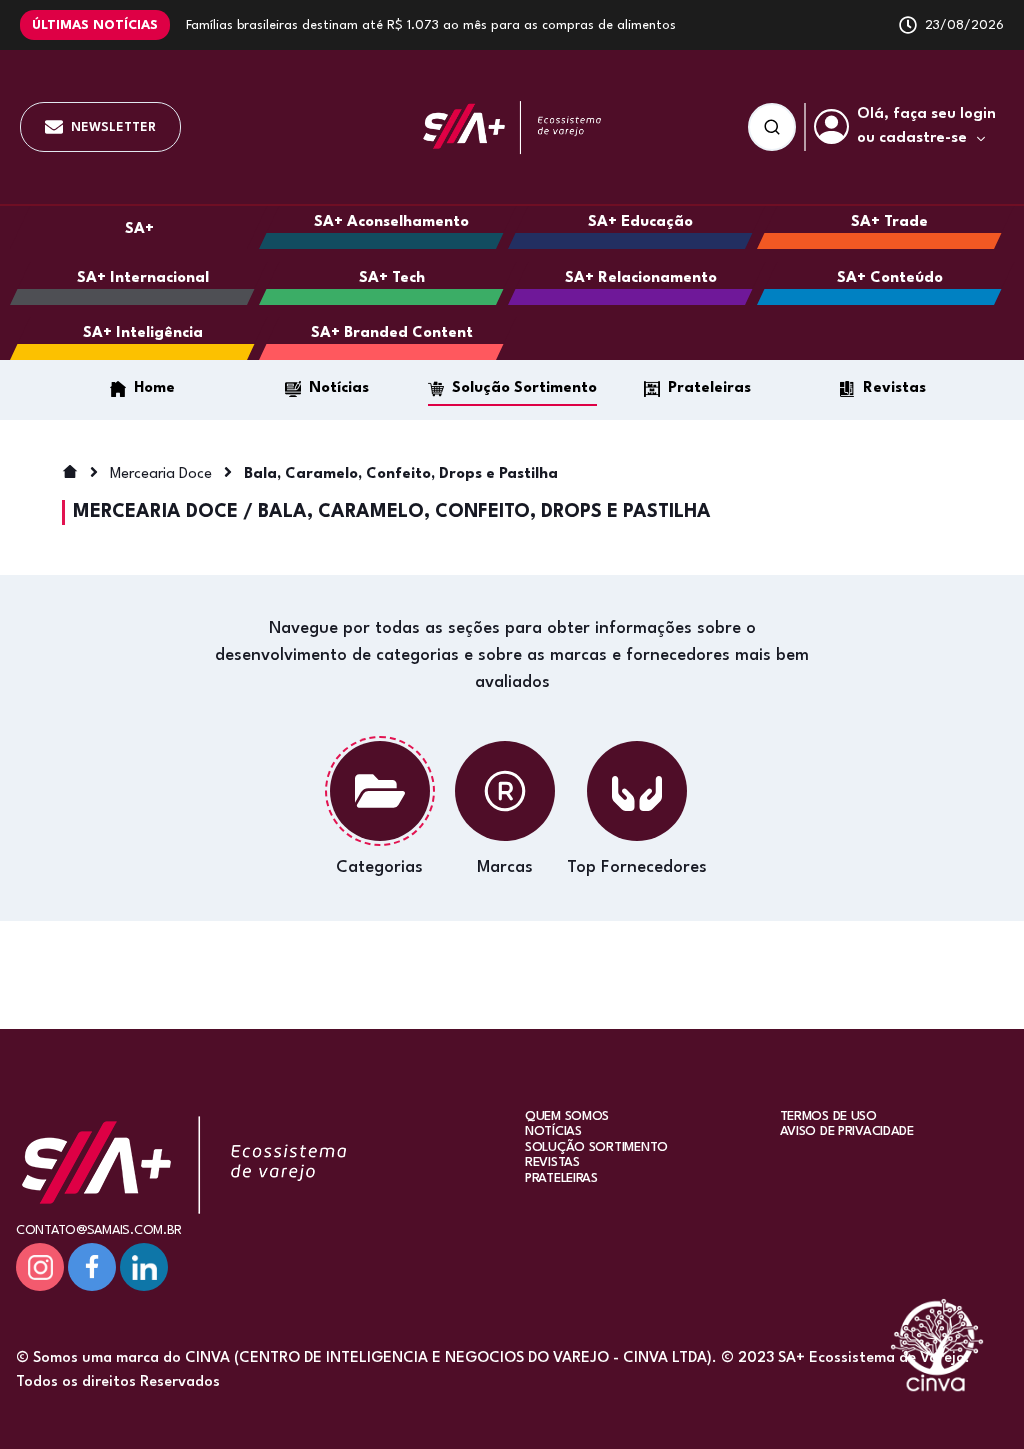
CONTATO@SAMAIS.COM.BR (99, 1230)
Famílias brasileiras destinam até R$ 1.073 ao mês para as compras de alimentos (431, 25)
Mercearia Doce (161, 474)
